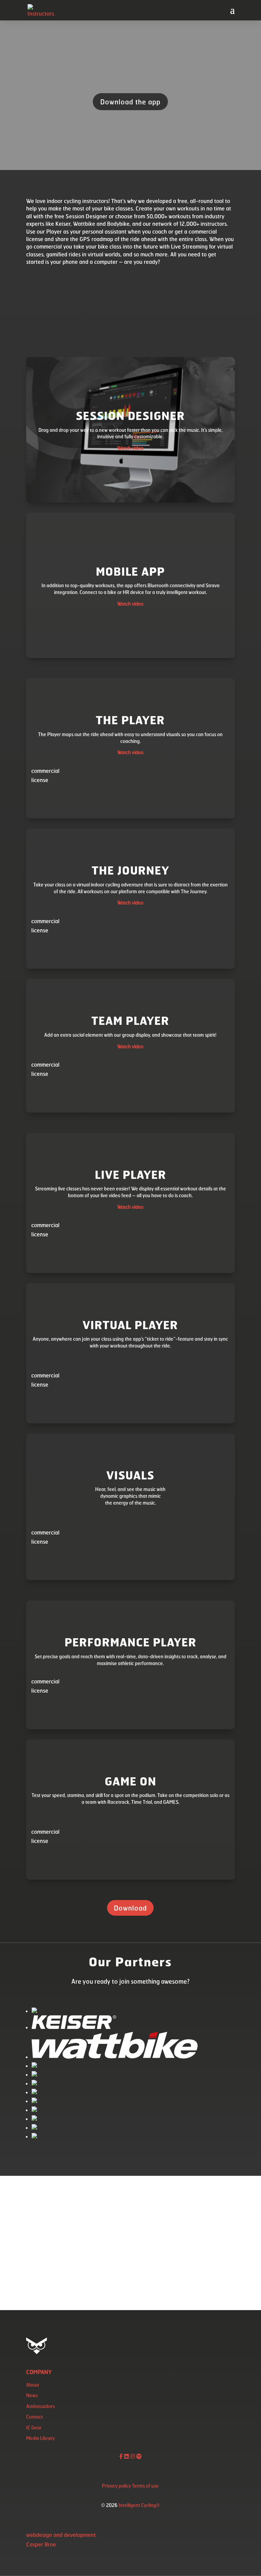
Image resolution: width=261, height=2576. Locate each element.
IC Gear (34, 2428)
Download (130, 1908)
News (32, 2395)
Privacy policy (116, 2486)
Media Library (40, 2438)
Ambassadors (40, 2406)
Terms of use (145, 2486)
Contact (34, 2417)
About (33, 2385)
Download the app (130, 102)
